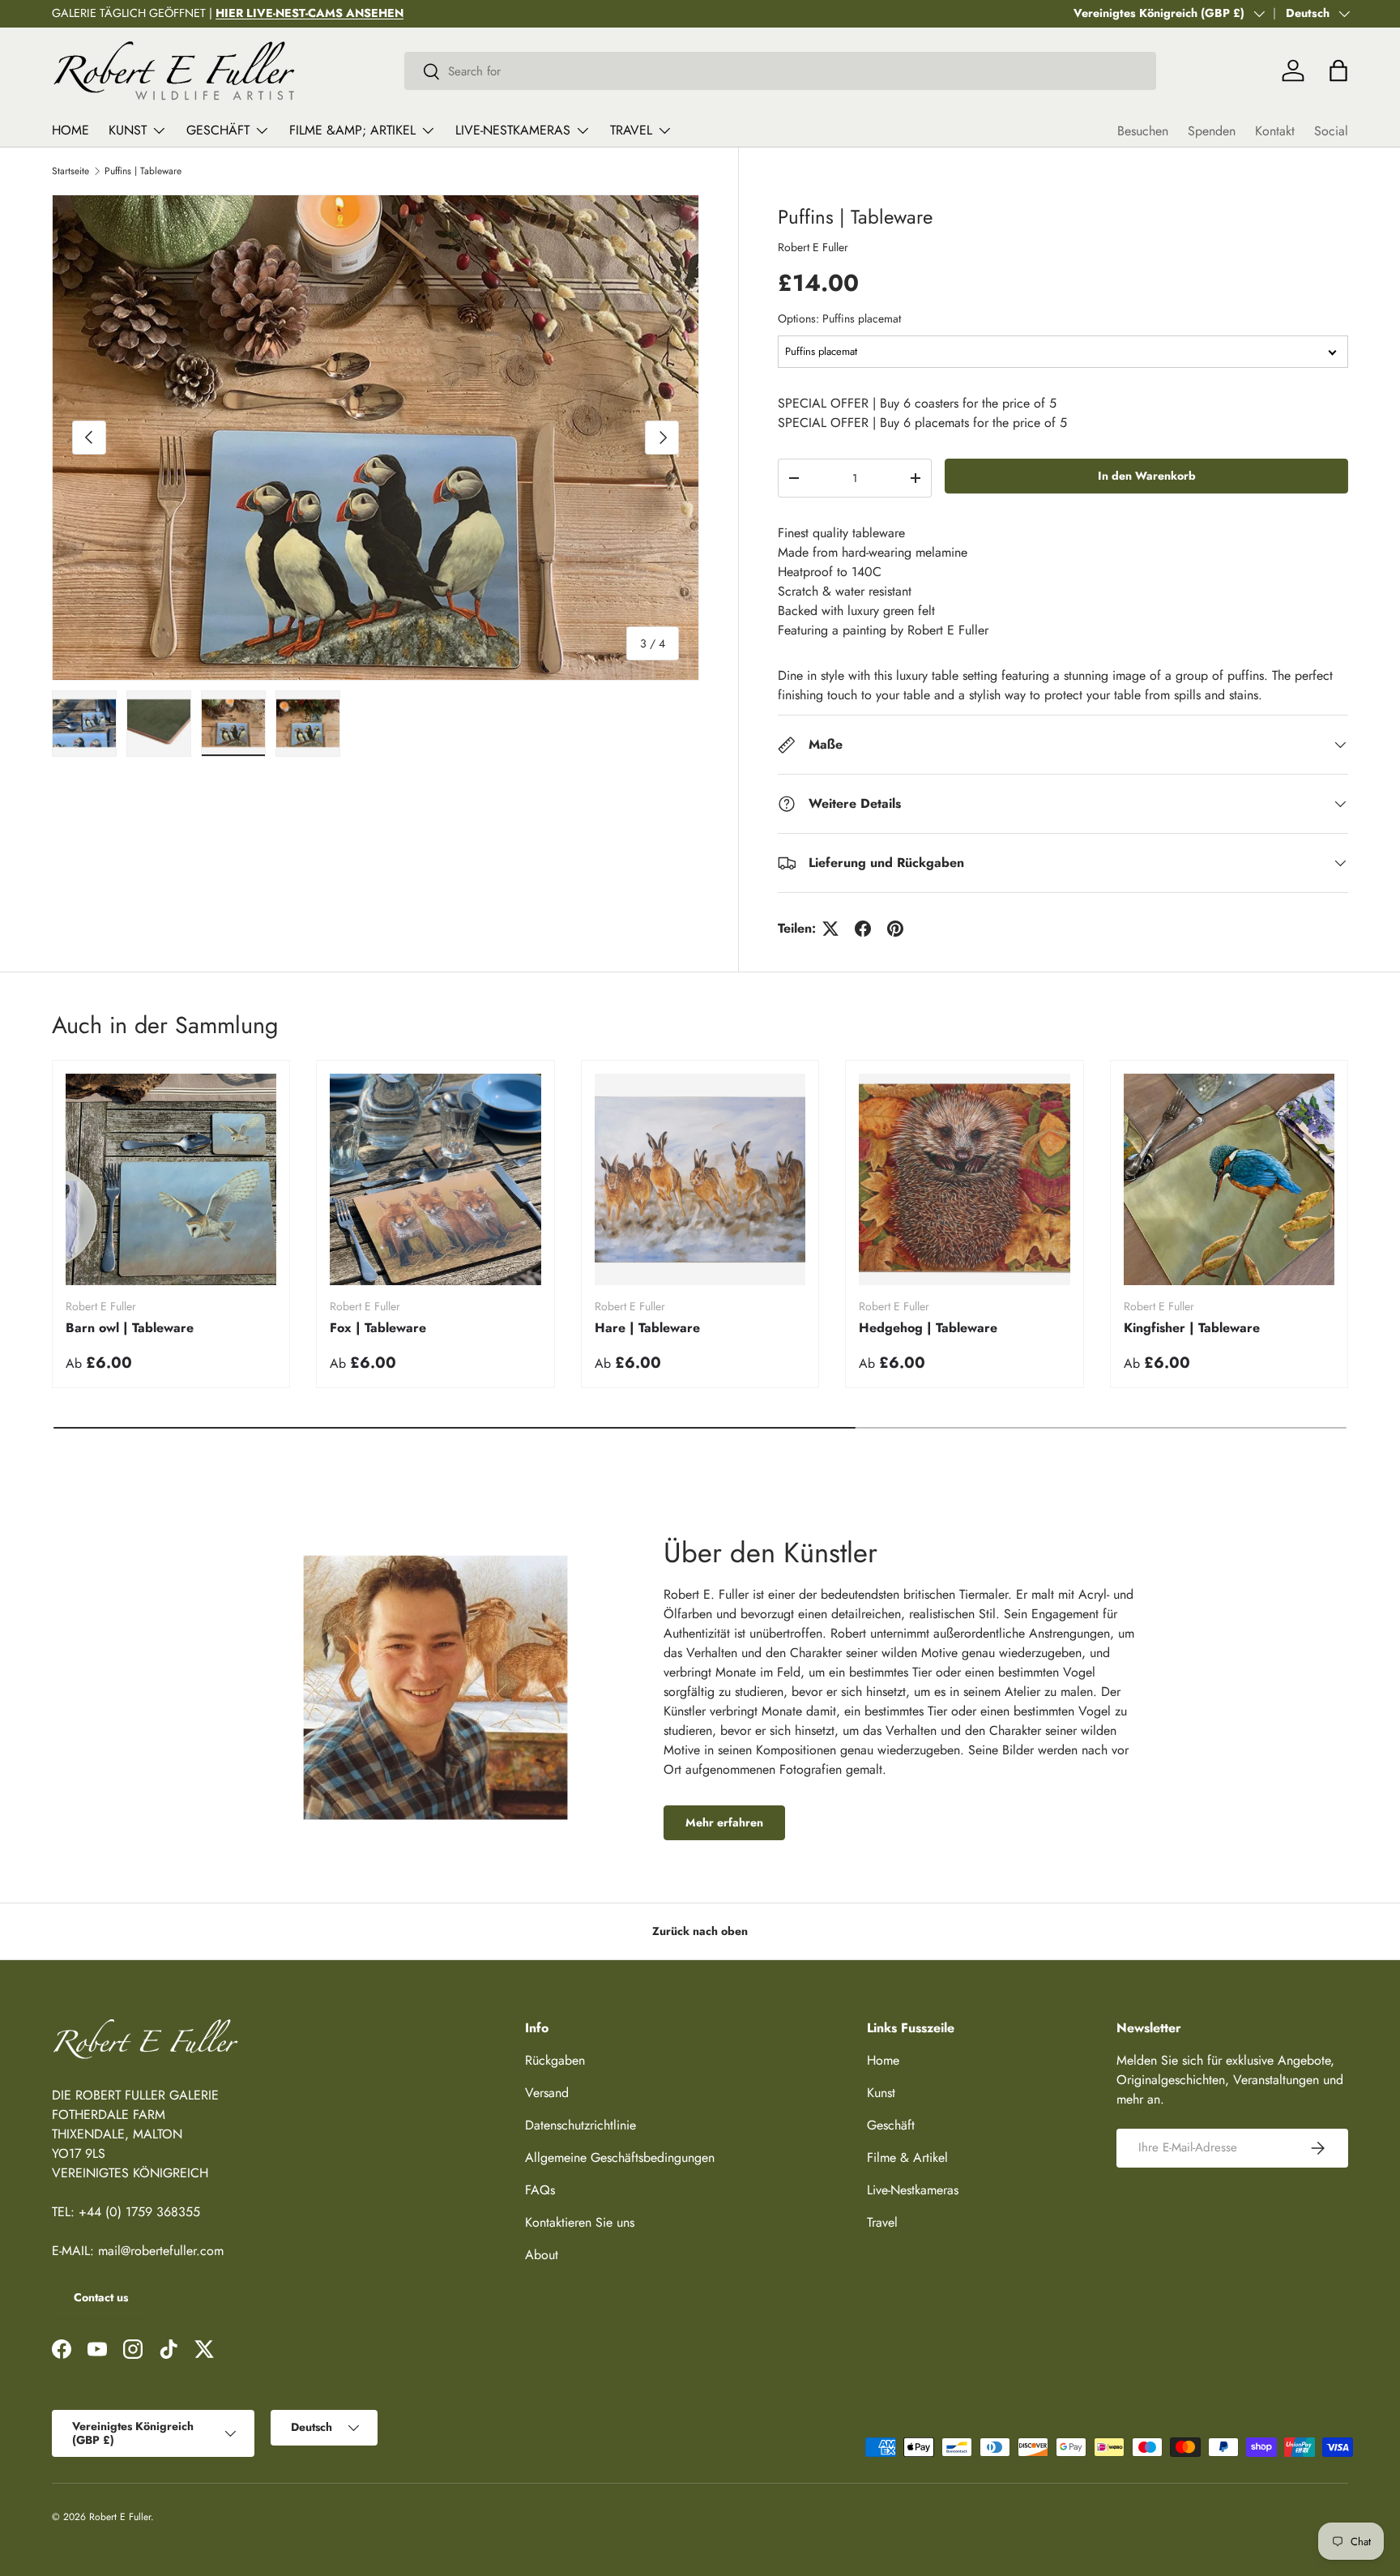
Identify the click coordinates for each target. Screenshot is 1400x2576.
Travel (631, 130)
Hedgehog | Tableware (928, 1328)
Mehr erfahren (724, 1822)
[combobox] (781, 71)
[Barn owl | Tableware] (171, 1179)
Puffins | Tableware (143, 171)
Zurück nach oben (700, 1931)
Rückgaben (555, 2060)
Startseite (70, 171)
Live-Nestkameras (513, 130)
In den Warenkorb (1147, 476)
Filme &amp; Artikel (352, 130)
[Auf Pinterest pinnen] (895, 929)
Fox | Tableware (378, 1328)
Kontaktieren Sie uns (580, 2222)
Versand (547, 2093)
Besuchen (1143, 131)
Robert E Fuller (813, 247)
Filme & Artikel (907, 2157)
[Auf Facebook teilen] (863, 929)
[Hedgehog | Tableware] (964, 1179)
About (542, 2255)
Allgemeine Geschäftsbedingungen (620, 2157)
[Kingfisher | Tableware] (1229, 1179)
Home (70, 130)
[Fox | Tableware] (435, 1179)
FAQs (540, 2190)
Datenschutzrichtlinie (580, 2125)
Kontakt (1275, 131)
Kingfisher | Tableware (1192, 1328)
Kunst (128, 130)
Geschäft (218, 130)
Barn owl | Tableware (130, 1328)
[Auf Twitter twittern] (830, 929)
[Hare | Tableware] (700, 1179)
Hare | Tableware (647, 1328)
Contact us (101, 2297)
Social (1331, 131)
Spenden (1212, 131)
